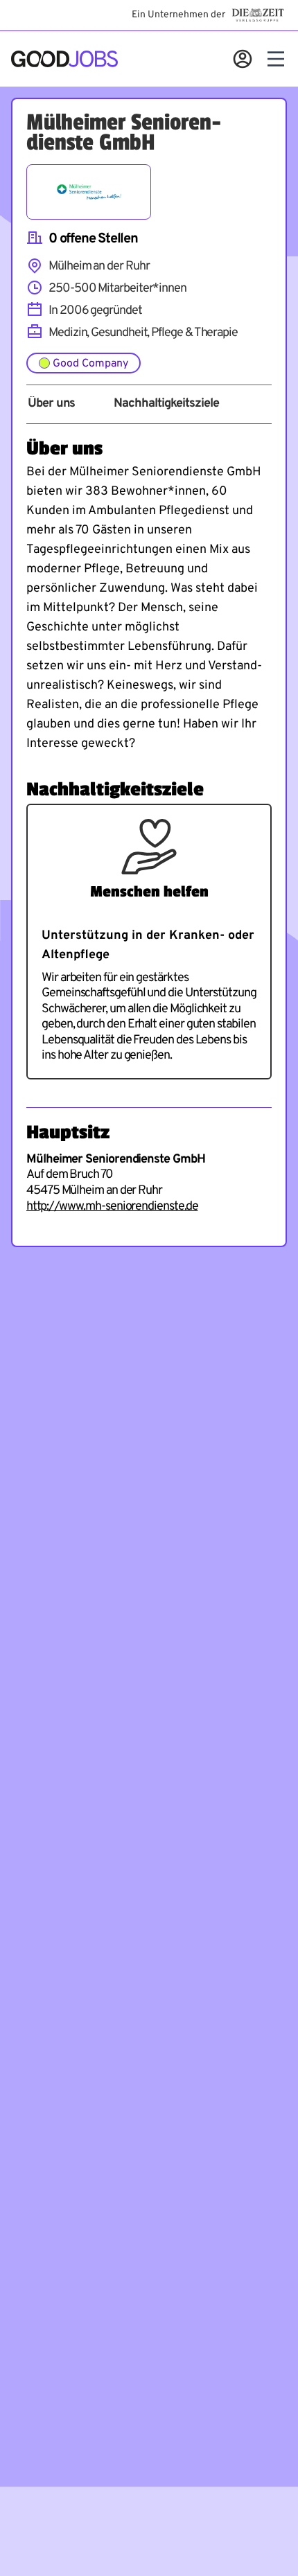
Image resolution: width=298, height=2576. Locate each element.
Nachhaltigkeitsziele (166, 404)
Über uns (51, 404)
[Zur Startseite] (64, 59)
